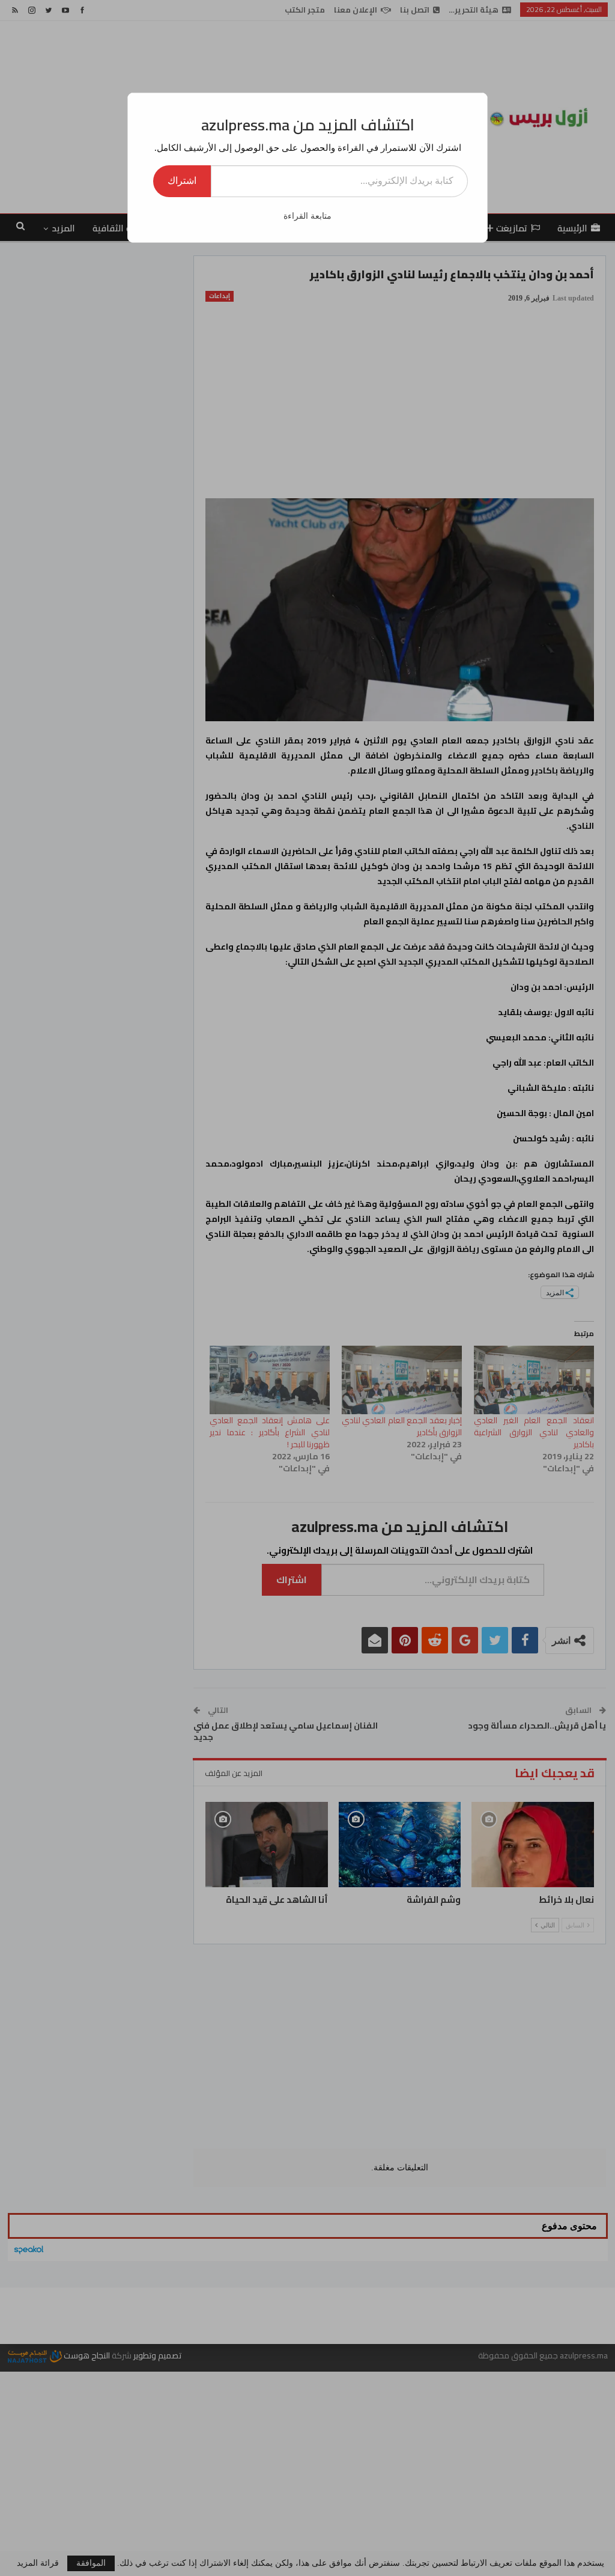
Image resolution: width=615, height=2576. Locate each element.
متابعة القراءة (307, 216)
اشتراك (182, 181)
